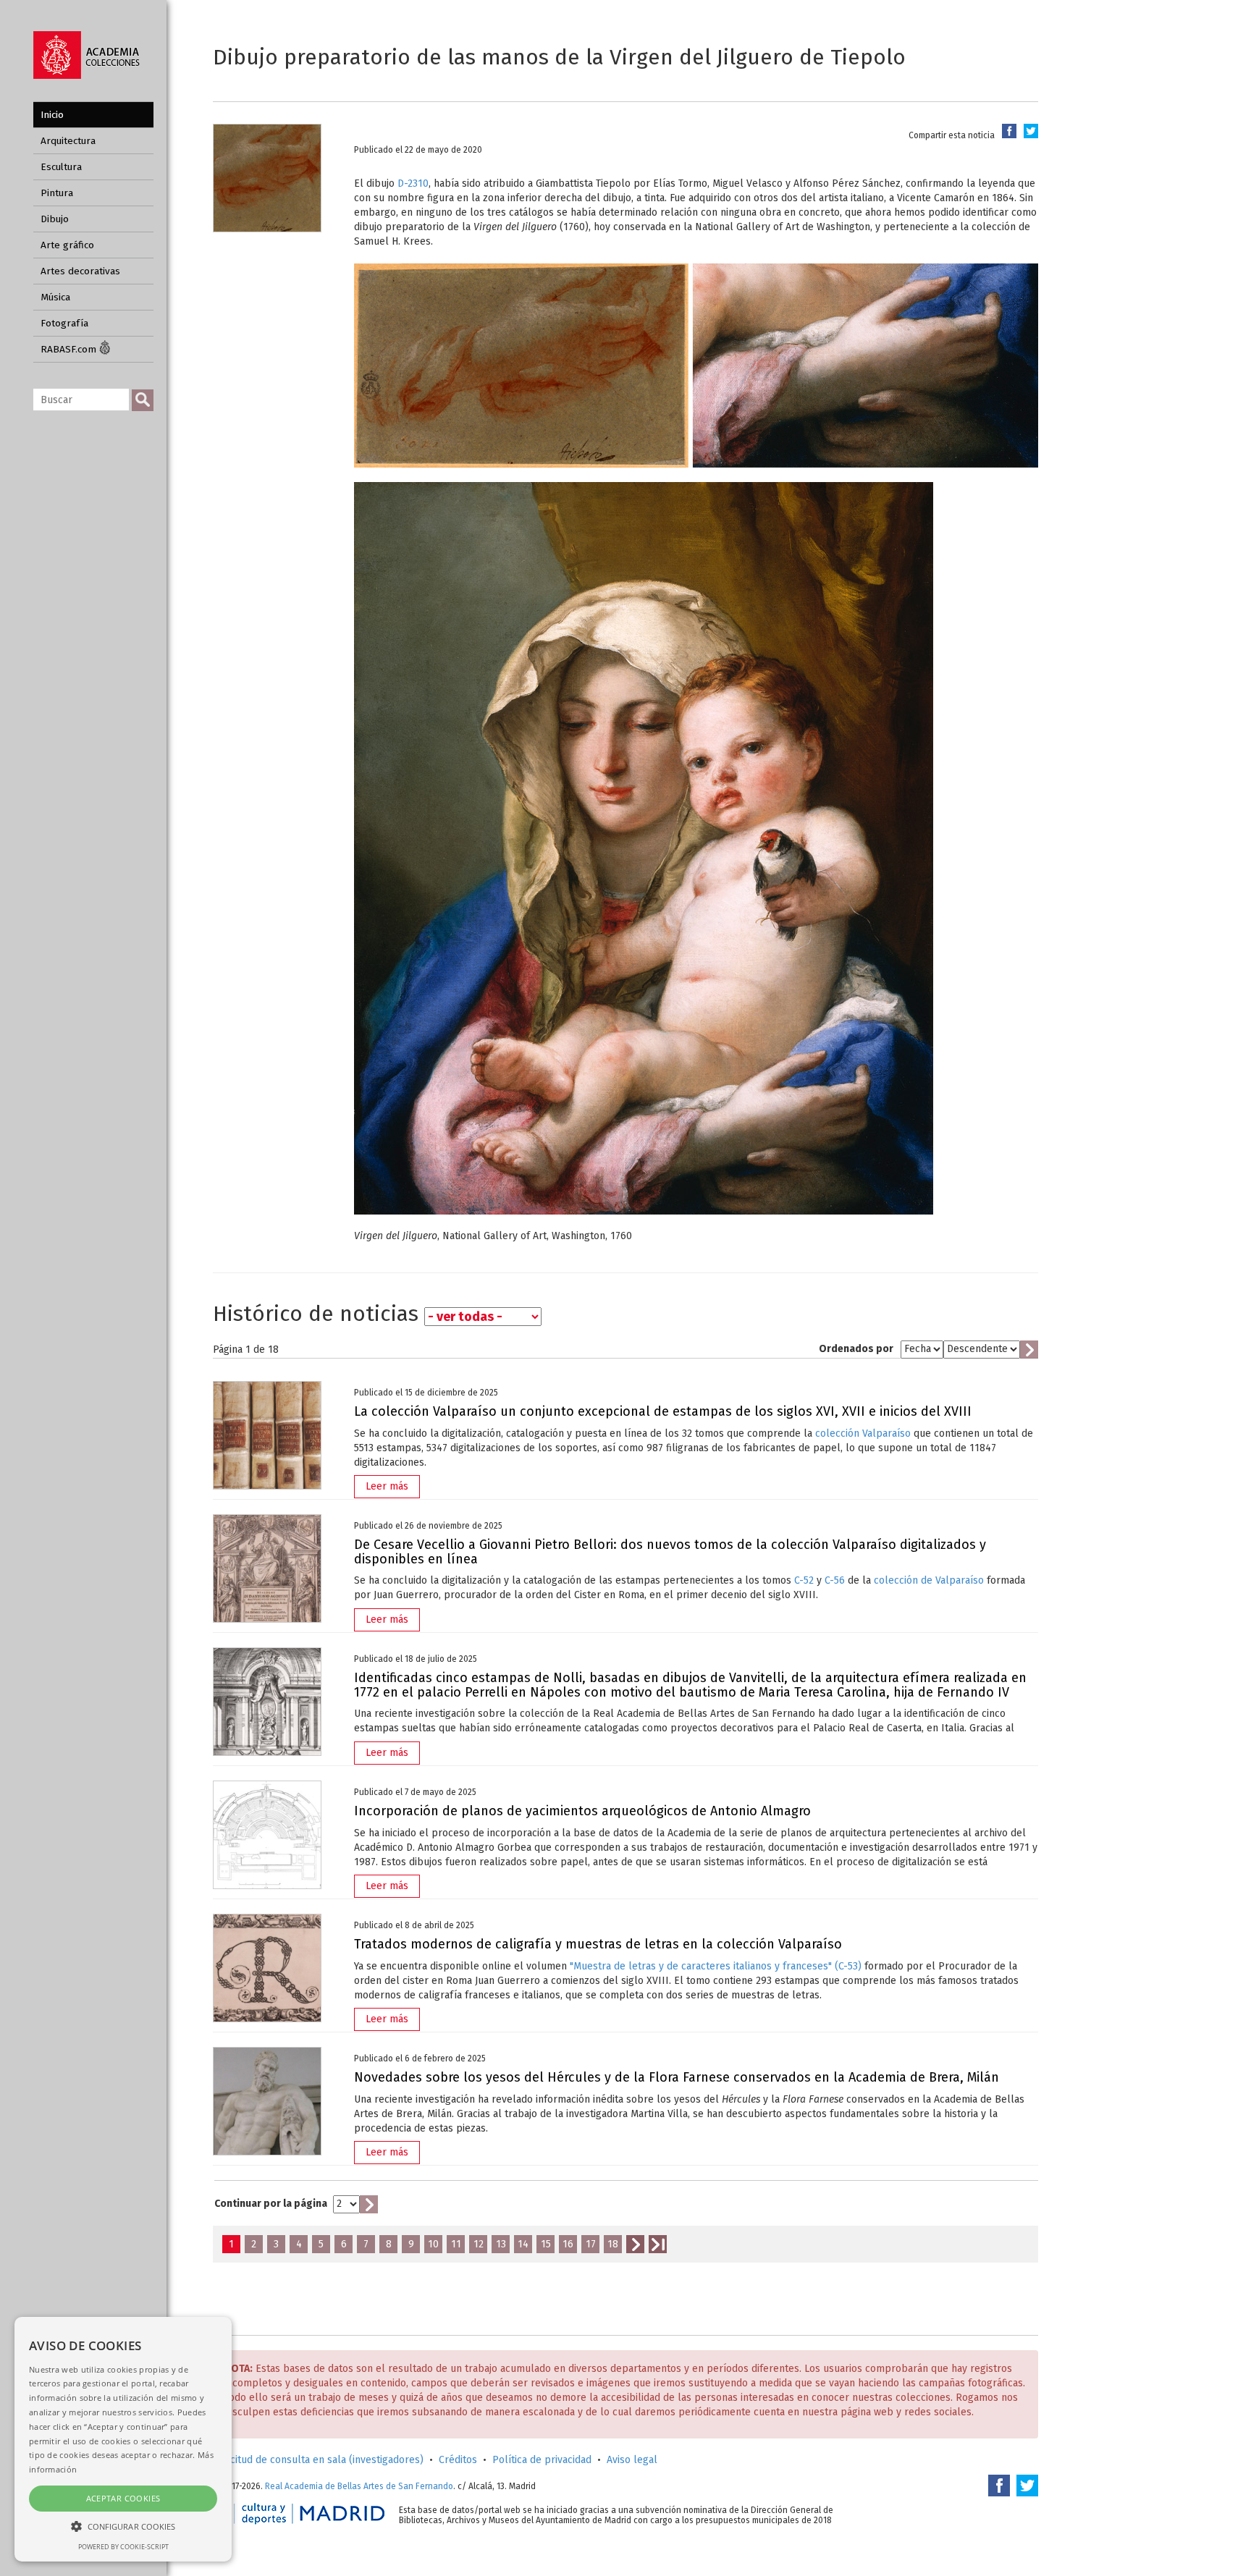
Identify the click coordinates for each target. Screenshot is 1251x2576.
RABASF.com (70, 349)
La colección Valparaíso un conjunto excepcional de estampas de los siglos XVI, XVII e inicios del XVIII (663, 1411)
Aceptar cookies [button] (123, 2498)
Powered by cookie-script (123, 2547)
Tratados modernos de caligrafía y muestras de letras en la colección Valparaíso (598, 1944)
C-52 (804, 1580)
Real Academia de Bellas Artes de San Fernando (359, 2486)
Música (55, 297)
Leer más (387, 1486)
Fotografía (64, 323)
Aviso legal (632, 2460)
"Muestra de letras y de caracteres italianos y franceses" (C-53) (716, 1966)
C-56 (835, 1580)
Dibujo (55, 219)
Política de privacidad (542, 2460)
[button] (123, 2526)
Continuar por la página (271, 2204)
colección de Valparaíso (929, 1580)
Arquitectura (68, 141)
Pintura (57, 193)
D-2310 (413, 183)
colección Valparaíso (863, 1433)
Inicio (52, 115)
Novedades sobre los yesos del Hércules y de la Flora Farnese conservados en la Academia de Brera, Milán (677, 2077)
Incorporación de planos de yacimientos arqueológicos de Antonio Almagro (582, 1811)
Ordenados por (856, 1349)
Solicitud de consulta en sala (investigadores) (318, 2460)
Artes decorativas (80, 271)
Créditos (458, 2460)
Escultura (61, 167)
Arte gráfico (67, 245)
